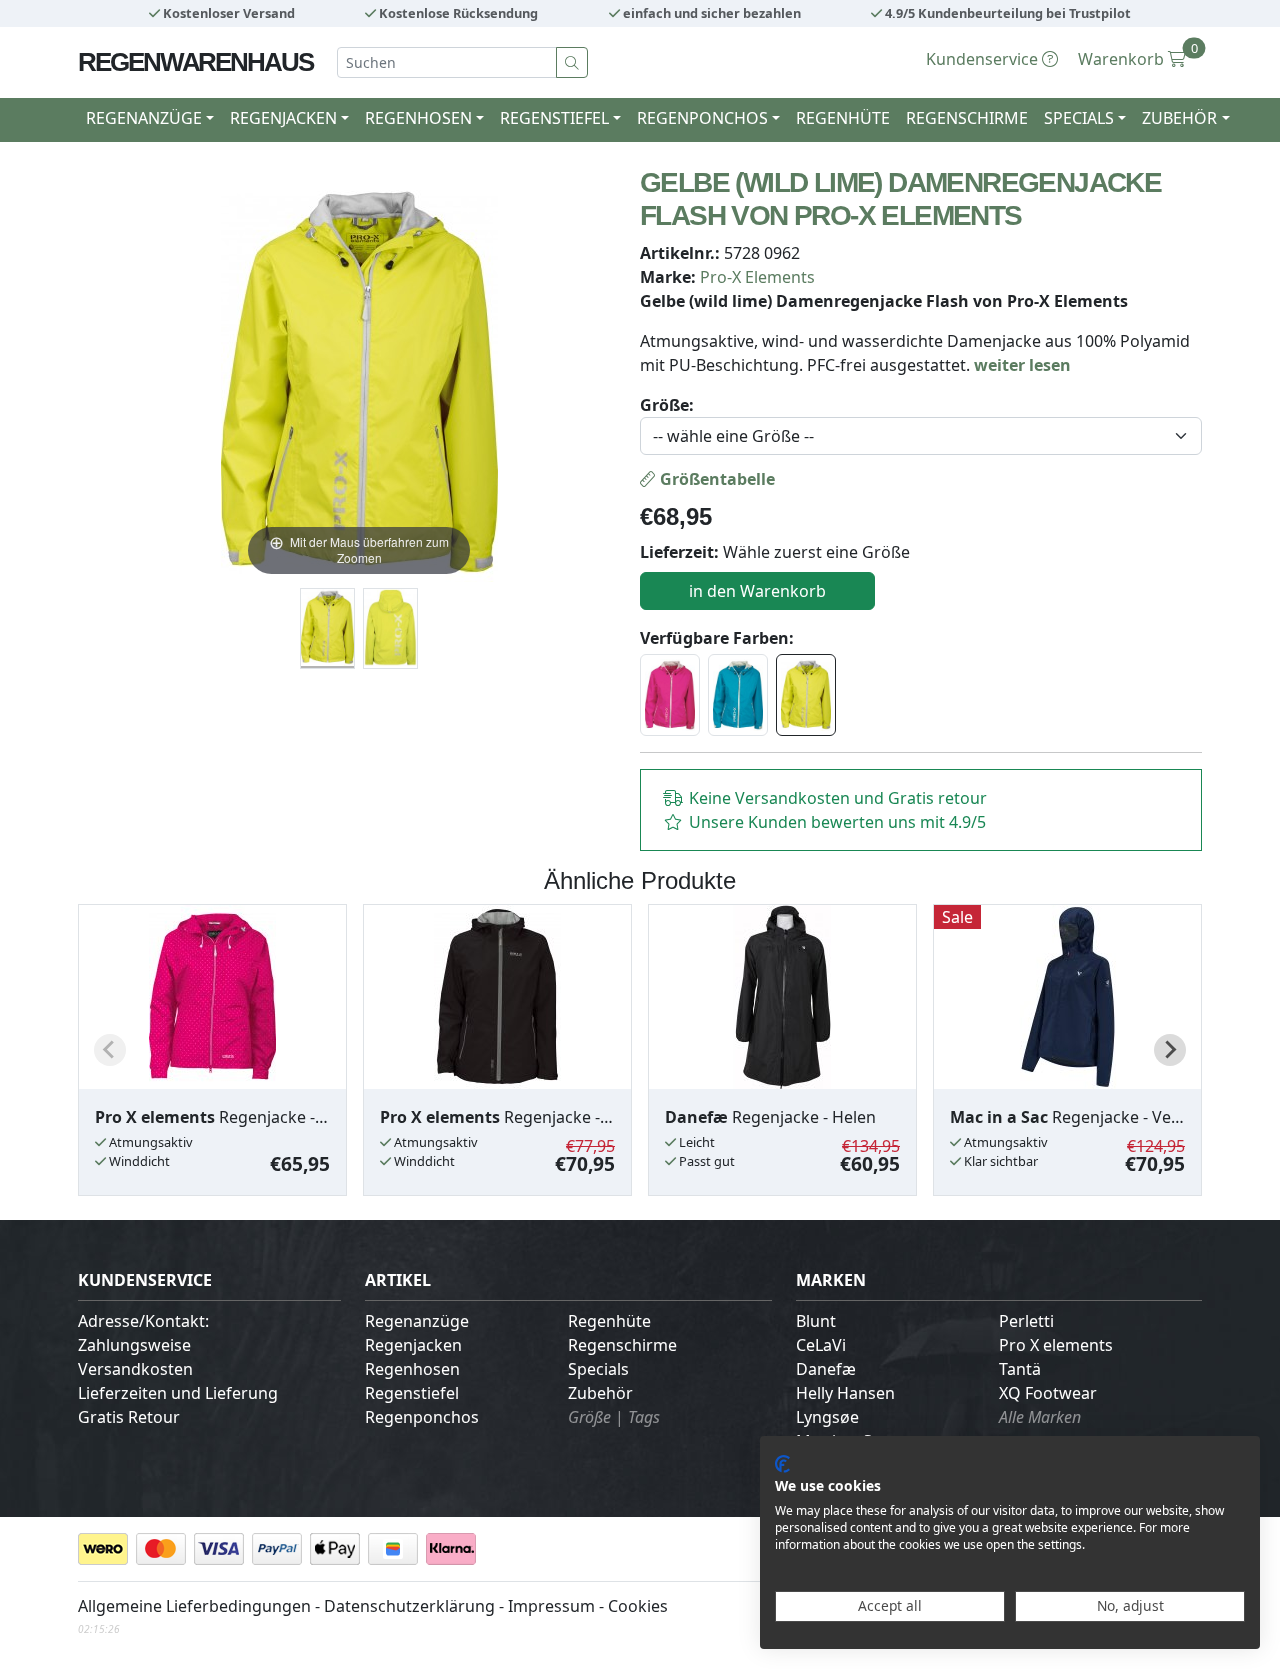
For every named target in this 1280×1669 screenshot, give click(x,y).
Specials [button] (1079, 118)
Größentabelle (715, 479)
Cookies (638, 1606)
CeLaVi (821, 1345)
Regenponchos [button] (702, 118)
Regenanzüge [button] (144, 118)
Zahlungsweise (134, 1345)
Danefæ (826, 1369)
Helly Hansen (845, 1393)
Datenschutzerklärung (409, 1606)
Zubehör (600, 1393)
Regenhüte (843, 118)
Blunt (816, 1321)
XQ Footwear (1048, 1393)
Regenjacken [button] (283, 118)
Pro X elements (1056, 1345)
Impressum (551, 1606)
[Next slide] (1170, 1050)
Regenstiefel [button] (554, 118)
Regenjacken (413, 1345)
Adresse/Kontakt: (143, 1321)
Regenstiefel (412, 1393)
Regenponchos (422, 1417)
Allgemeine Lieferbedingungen (194, 1606)
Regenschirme (967, 118)
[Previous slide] (110, 1050)
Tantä (1020, 1369)
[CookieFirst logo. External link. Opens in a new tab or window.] (782, 1464)
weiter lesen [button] (1022, 365)
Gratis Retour (129, 1417)
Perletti (1026, 1321)
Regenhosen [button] (418, 118)
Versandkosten (135, 1369)
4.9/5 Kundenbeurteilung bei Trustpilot (1006, 13)
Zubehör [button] (1179, 118)
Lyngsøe (827, 1417)
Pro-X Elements (757, 277)
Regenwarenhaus (195, 62)
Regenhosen (412, 1369)
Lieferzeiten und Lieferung (178, 1393)
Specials (598, 1369)
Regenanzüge (417, 1321)
